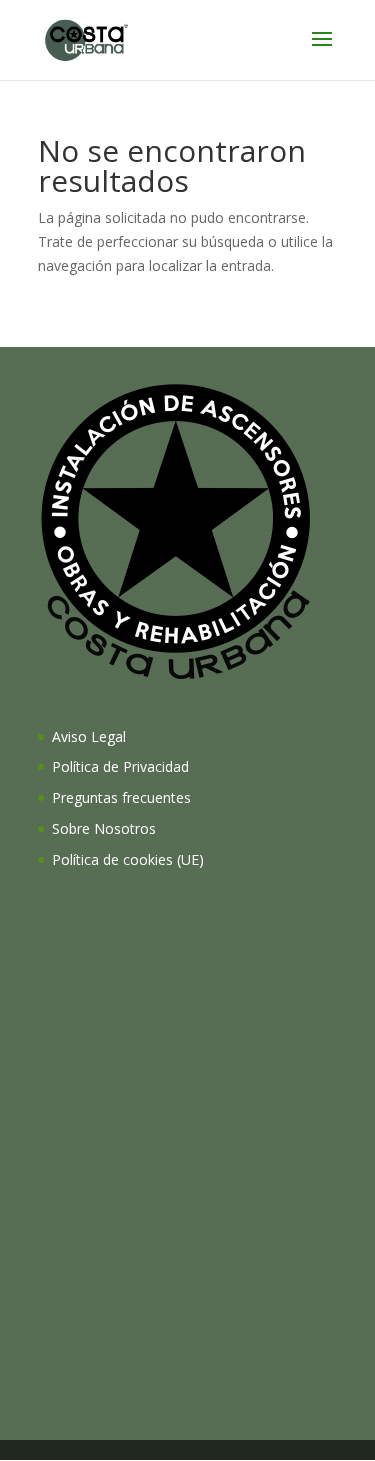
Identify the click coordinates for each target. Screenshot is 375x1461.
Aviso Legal (89, 736)
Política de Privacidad (120, 766)
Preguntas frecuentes (121, 797)
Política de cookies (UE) (128, 859)
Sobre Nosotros (104, 828)
